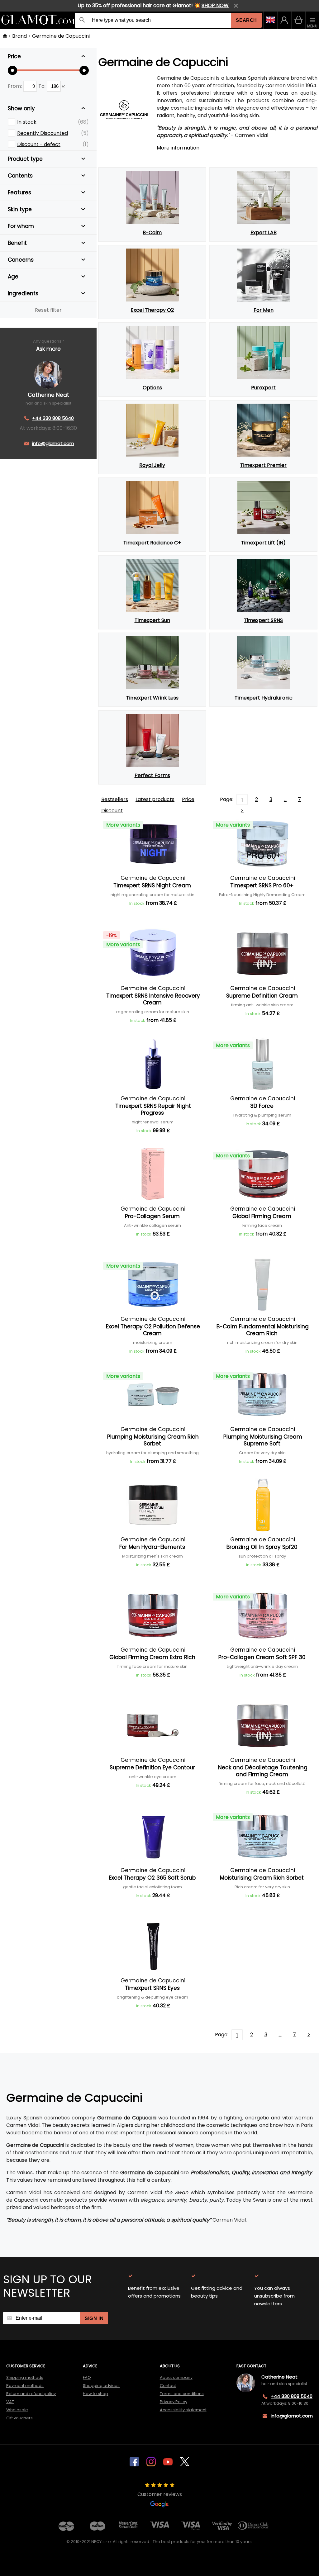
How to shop (95, 2394)
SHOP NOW (215, 5)
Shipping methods (25, 2377)
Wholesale (17, 2410)
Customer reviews (160, 2494)
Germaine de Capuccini (61, 36)
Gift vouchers (19, 2418)
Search (246, 20)
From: (15, 86)
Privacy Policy (174, 2402)
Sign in (94, 2318)
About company (176, 2377)
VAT (10, 2402)
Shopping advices (101, 2386)
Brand (19, 36)
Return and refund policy (31, 2394)
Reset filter (48, 310)
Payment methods (25, 2386)
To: (43, 86)
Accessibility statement (183, 2410)
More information (178, 148)
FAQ (87, 2377)
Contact (168, 2386)
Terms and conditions (182, 2394)
